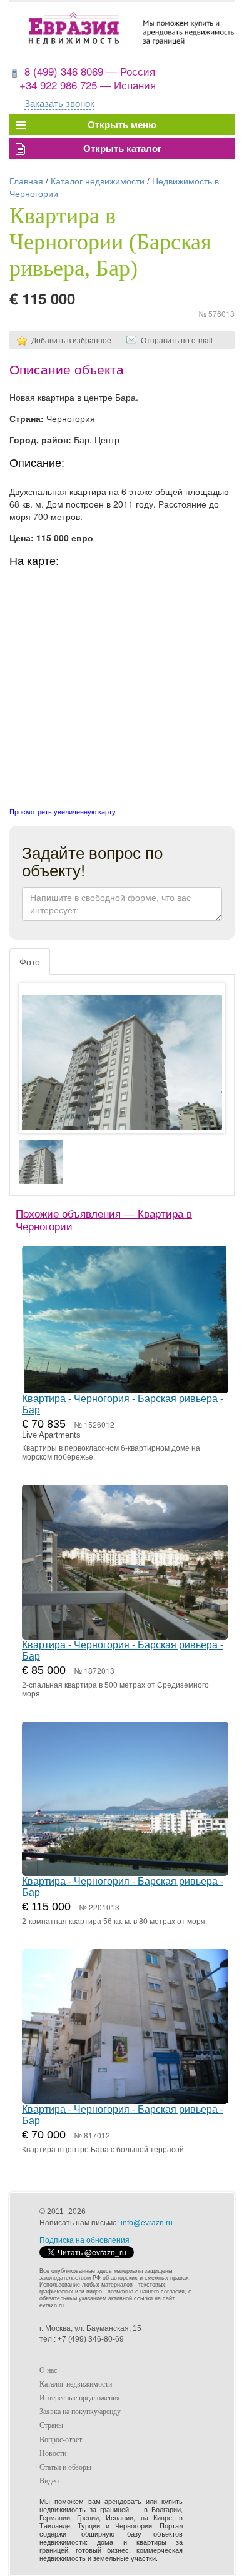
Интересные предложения (80, 2398)
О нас (48, 2370)
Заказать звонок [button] (59, 103)
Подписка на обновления (84, 2240)
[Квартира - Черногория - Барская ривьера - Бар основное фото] (122, 1070)
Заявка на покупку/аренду (80, 2412)
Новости (53, 2453)
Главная (26, 181)
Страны (51, 2425)
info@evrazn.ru (147, 2223)
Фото (30, 961)
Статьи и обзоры (65, 2467)
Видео (49, 2481)
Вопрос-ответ (61, 2440)
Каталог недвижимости (98, 181)
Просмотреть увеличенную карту (63, 811)
